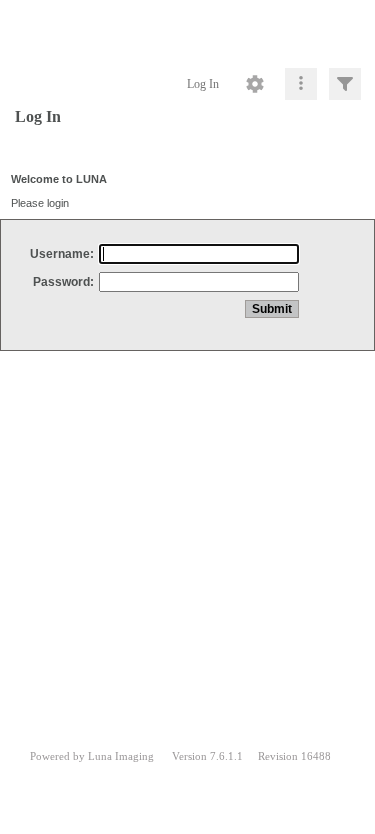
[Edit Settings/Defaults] (255, 84)
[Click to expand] (345, 84)
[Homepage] (187, 30)
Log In (203, 84)
